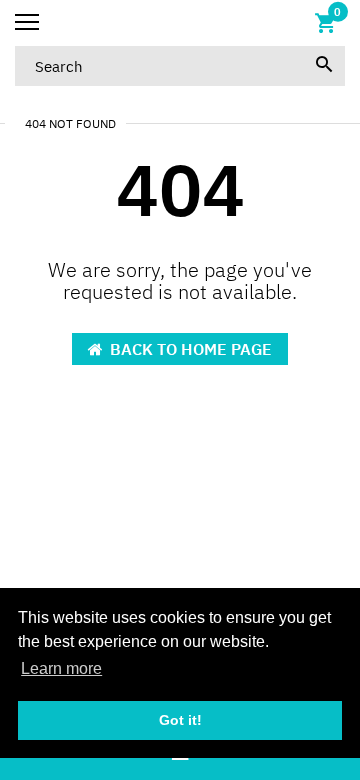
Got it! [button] (180, 720)
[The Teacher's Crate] (180, 23)
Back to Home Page (191, 349)
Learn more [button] (61, 668)
